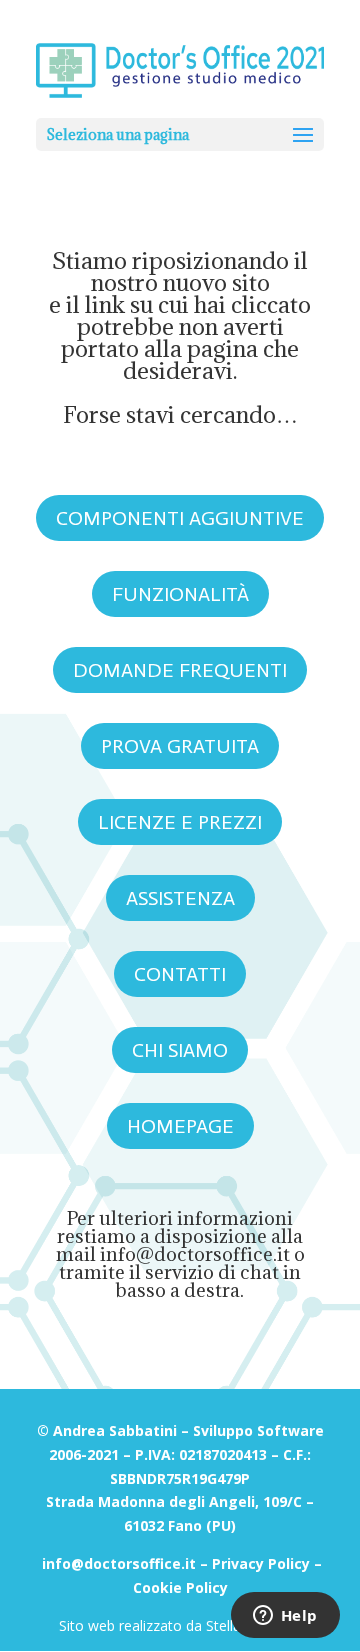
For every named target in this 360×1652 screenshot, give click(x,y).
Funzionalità (180, 594)
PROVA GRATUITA (180, 746)
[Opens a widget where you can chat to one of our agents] (285, 1617)
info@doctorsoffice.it (195, 1254)
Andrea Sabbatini (115, 1430)
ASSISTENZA (180, 898)
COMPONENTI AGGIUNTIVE (180, 518)
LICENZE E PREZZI (180, 822)
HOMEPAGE (180, 1126)
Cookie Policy (180, 1587)
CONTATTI (180, 974)
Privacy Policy (261, 1563)
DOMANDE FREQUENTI (180, 670)
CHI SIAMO (180, 1050)
